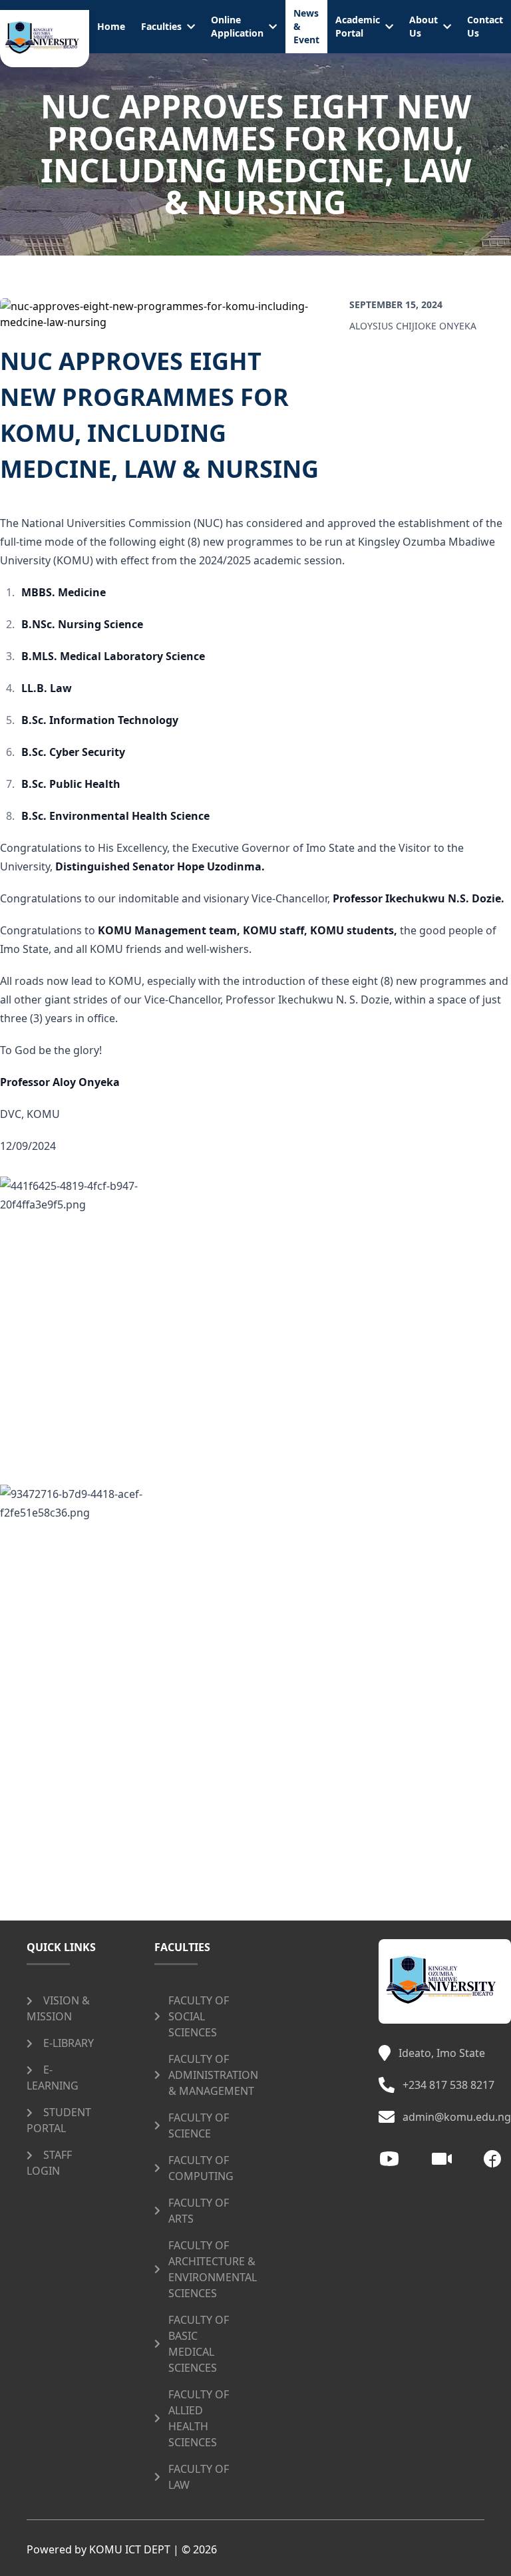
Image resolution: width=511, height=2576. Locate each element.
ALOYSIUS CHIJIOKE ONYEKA (413, 326)
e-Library (69, 2043)
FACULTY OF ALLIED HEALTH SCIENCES (199, 2418)
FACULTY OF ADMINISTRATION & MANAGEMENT (213, 2075)
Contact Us (485, 26)
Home (111, 26)
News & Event (306, 26)
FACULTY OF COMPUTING (201, 2168)
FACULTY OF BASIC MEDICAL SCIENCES (199, 2344)
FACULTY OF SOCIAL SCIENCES (199, 2016)
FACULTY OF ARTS (199, 2211)
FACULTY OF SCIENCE (199, 2125)
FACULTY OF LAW (199, 2477)
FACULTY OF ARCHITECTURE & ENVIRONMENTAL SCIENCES (213, 2269)
